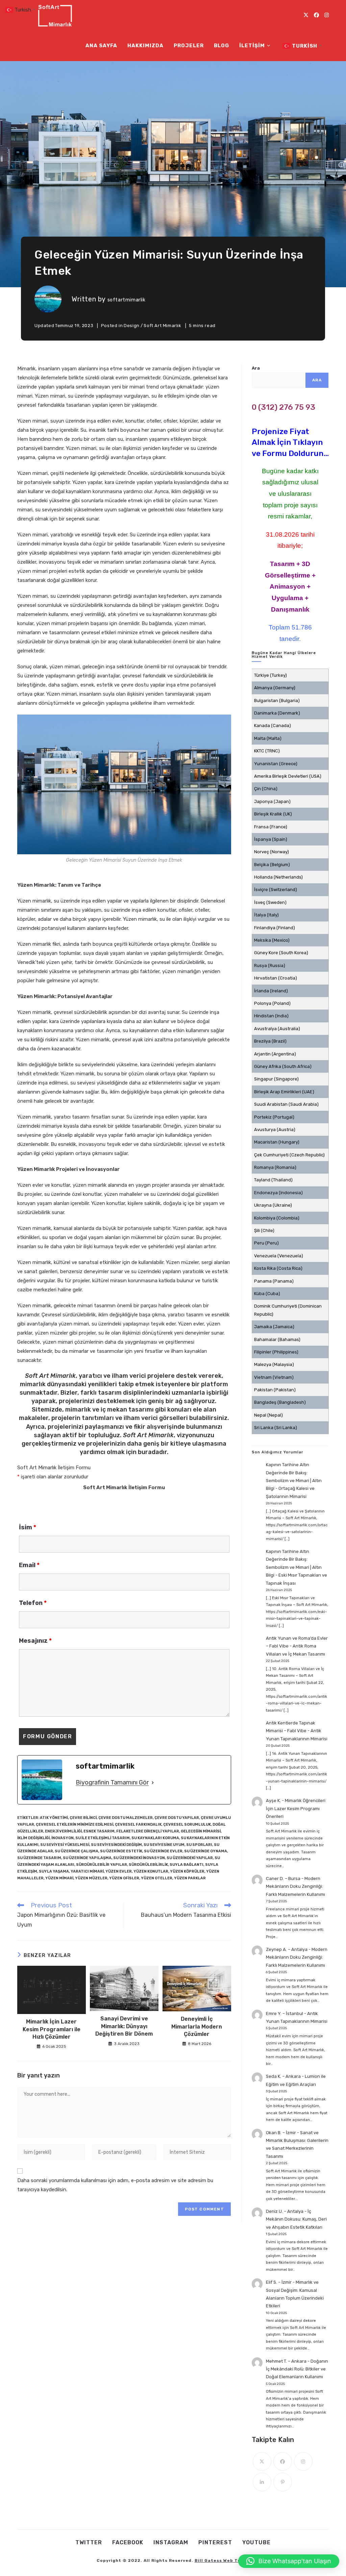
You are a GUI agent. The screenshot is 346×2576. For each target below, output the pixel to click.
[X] (262, 2461)
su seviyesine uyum (164, 1845)
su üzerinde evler (163, 1851)
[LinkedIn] (262, 2482)
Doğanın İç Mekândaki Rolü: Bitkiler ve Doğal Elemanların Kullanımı (297, 2369)
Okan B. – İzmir (281, 2133)
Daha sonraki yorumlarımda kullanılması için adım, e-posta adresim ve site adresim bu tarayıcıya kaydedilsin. (115, 2185)
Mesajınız (35, 1641)
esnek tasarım (99, 1831)
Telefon (33, 1603)
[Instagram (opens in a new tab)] (327, 15)
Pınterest (215, 2542)
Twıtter (89, 2542)
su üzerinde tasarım (39, 1858)
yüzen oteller (157, 1878)
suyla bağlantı (187, 1865)
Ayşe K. (273, 1801)
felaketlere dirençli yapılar (148, 1831)
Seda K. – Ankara (283, 2076)
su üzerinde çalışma (77, 1851)
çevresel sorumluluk (187, 1824)
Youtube (256, 2542)
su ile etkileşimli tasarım (103, 1838)
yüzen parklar (190, 1878)
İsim (28, 1527)
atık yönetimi (54, 1818)
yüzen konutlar (151, 1871)
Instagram (171, 2542)
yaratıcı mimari (87, 1871)
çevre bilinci (83, 1818)
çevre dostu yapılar (177, 1818)
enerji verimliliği (63, 1831)
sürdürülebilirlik (148, 1865)
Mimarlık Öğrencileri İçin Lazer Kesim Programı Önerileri (296, 1808)
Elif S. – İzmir (279, 2282)
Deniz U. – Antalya (285, 2211)
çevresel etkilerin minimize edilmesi (75, 1824)
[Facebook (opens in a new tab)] (316, 15)
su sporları (199, 1845)
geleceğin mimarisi (201, 1831)
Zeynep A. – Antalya (287, 1949)
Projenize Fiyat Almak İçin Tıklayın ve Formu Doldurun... (290, 442)
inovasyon (63, 1838)
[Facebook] (283, 2461)
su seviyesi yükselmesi (65, 1845)
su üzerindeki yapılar (190, 1858)
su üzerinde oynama (206, 1851)
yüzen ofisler (124, 1878)
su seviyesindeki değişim (116, 1845)
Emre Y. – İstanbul (285, 2014)
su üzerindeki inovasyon (139, 1858)
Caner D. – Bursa (283, 1879)
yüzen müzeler (91, 1878)
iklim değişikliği (33, 1838)
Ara (256, 368)
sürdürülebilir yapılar (102, 1865)
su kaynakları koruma (155, 1838)
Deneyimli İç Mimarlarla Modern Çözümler (197, 2027)
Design (132, 326)
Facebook (128, 2542)
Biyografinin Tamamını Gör (112, 1782)
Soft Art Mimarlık (162, 326)
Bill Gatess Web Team (221, 2560)
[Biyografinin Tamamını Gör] (153, 1782)
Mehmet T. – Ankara (286, 2361)
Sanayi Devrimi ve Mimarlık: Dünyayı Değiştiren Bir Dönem (124, 2026)
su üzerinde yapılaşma (87, 1858)
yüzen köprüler (187, 1871)
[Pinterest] (283, 2482)
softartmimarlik (127, 300)
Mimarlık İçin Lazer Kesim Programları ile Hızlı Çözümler (52, 2029)
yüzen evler (119, 1871)
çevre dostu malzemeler (126, 1818)
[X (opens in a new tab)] (306, 15)
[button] (289, 2561)
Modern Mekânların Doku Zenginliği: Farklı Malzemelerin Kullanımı (295, 1886)
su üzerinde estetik (121, 1851)
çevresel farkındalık (138, 1824)
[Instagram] (303, 2461)
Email (29, 1565)
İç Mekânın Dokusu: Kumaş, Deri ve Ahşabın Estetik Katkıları (296, 2219)
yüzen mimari (59, 1878)
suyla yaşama (54, 1871)
